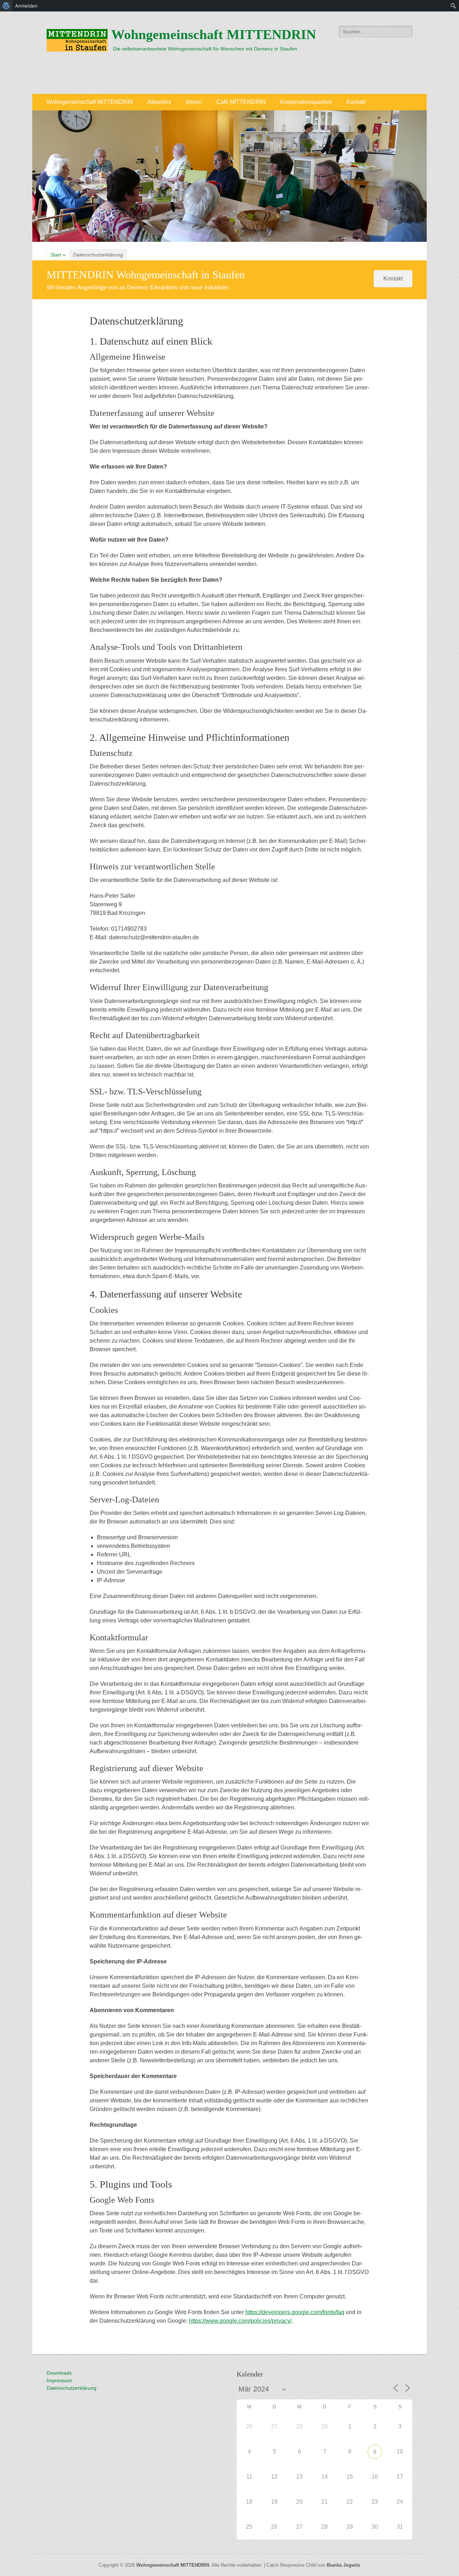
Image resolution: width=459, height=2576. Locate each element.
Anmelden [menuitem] (26, 6)
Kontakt (356, 102)
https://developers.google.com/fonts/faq (295, 2312)
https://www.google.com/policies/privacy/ (240, 2321)
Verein (194, 102)
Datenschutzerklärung (72, 2388)
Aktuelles (159, 102)
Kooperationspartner (306, 102)
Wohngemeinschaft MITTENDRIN (214, 34)
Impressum (59, 2380)
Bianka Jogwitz (344, 2565)
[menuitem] (6, 6)
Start (58, 255)
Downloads (59, 2373)
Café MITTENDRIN (241, 102)
